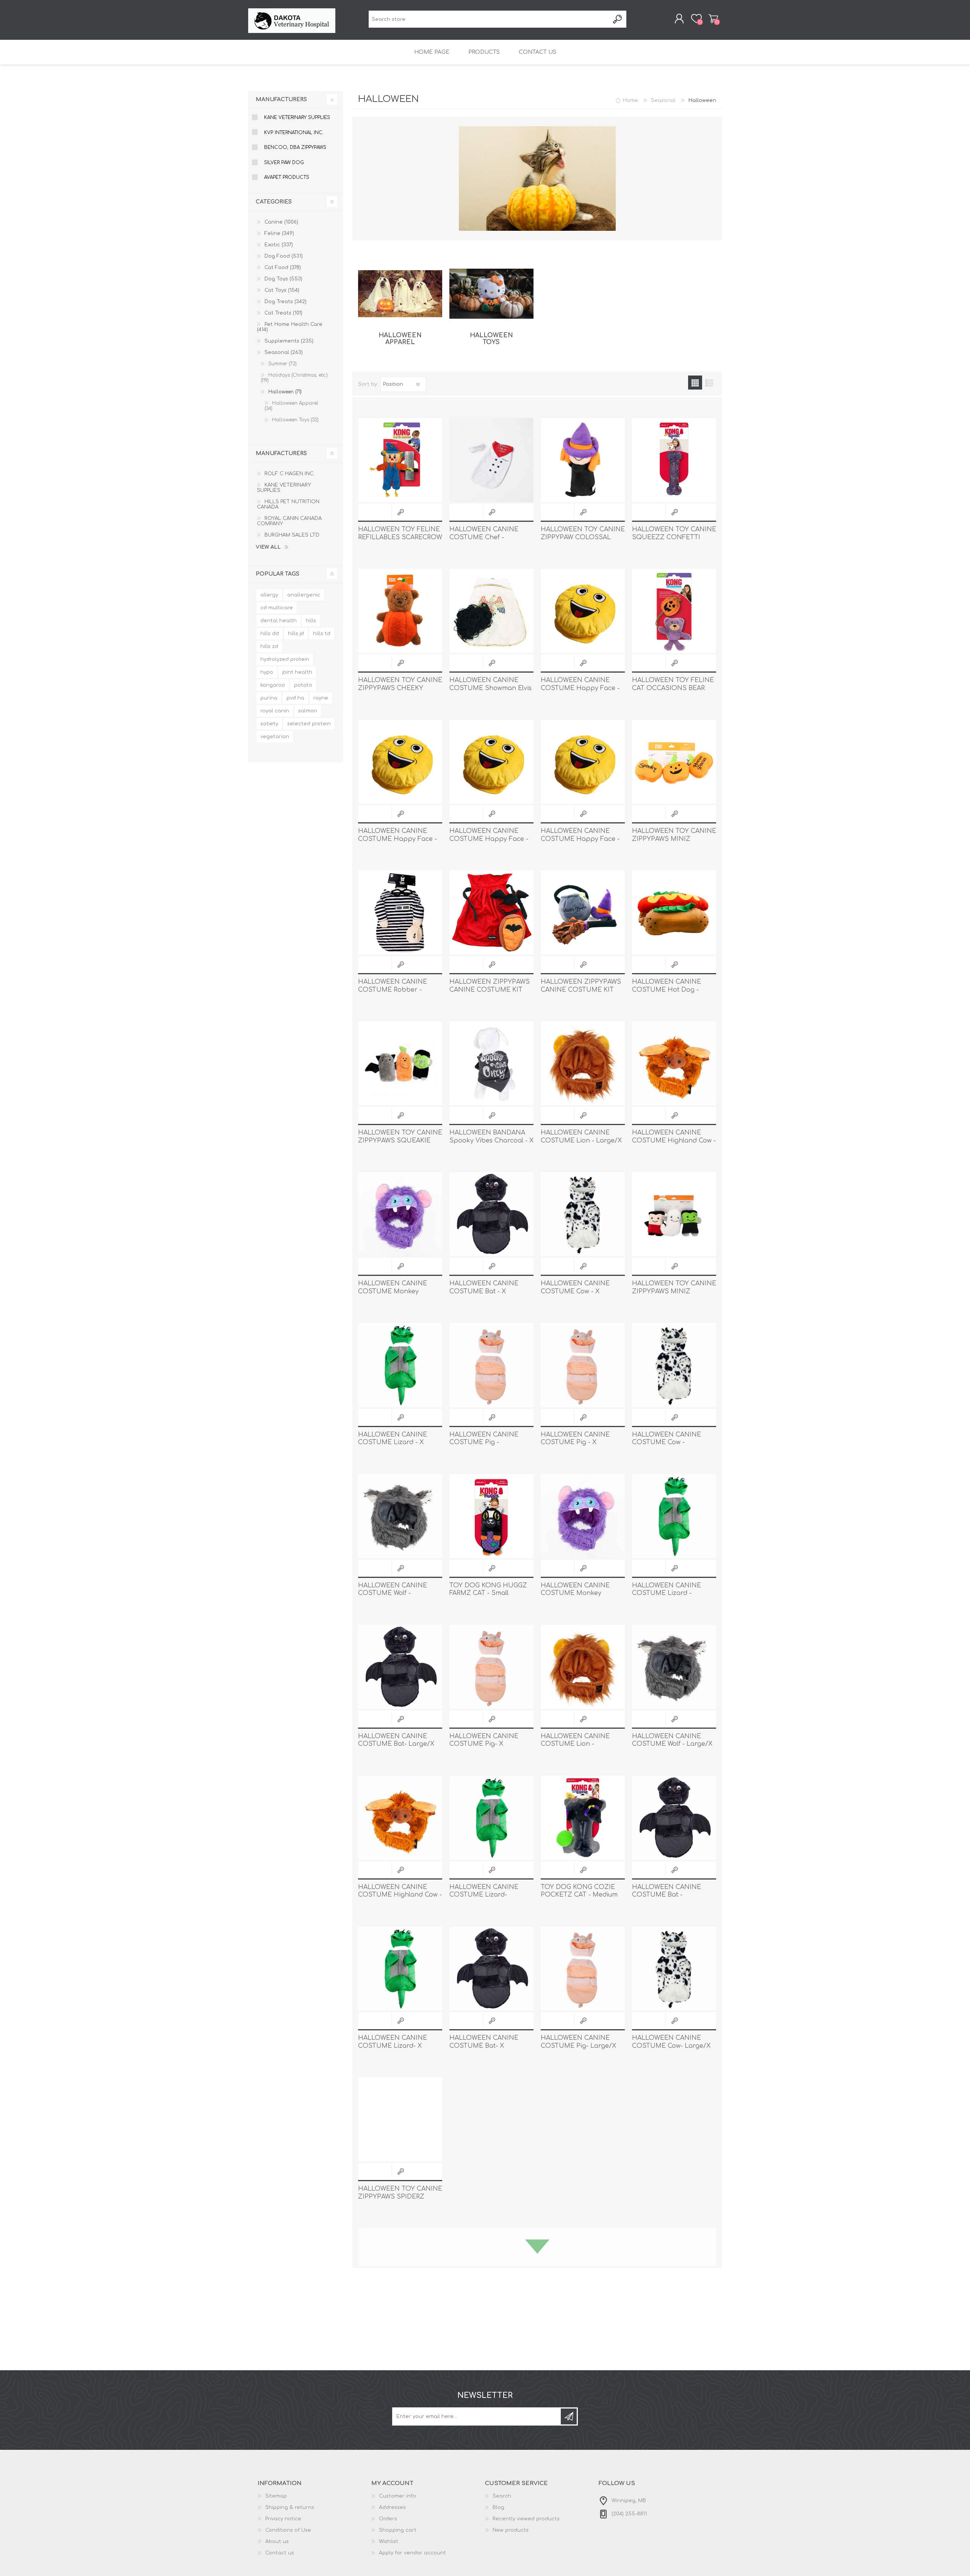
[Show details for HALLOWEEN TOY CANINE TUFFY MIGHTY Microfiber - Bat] (400, 2421)
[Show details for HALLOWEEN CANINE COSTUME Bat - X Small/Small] (491, 1214)
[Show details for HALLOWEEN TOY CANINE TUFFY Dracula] (583, 2421)
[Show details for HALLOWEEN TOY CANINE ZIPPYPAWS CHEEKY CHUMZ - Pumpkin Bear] (400, 611)
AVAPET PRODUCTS (287, 177)
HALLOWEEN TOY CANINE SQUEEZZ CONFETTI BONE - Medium (674, 537)
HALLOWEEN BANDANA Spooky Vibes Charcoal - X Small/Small (491, 1141)
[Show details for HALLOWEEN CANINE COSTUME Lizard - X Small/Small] (400, 1365)
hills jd (296, 634)
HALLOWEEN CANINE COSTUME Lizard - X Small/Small (393, 1443)
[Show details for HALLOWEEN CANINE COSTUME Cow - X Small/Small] (583, 1214)
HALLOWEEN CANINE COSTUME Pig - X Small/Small (575, 1443)
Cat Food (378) (283, 268)
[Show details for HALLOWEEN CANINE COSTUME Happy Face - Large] (491, 762)
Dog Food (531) (284, 256)
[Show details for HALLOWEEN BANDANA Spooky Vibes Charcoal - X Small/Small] (491, 1063)
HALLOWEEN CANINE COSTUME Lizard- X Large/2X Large (393, 2046)
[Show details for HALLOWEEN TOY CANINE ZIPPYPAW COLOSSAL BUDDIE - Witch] (583, 460)
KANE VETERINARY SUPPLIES (297, 117)
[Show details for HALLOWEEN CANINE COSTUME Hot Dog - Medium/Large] (674, 912)
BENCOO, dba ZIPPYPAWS (295, 147)
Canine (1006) (281, 222)
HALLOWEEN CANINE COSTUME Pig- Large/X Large (578, 2046)
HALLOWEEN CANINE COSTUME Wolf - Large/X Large (672, 1744)
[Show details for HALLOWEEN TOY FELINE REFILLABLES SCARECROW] (400, 460)
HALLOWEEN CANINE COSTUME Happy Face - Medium (397, 839)
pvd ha (295, 698)
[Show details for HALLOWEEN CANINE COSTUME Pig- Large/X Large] (583, 1969)
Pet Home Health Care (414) (290, 327)
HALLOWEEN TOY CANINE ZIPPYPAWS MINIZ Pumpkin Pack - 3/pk (674, 839)
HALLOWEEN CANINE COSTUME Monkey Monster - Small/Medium (580, 1593)
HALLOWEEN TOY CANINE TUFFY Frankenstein (491, 2494)
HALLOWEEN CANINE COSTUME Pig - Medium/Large (484, 1443)
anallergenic (304, 595)
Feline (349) (279, 233)
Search (618, 19)
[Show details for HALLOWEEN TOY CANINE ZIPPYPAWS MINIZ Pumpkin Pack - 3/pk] (674, 762)
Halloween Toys (491, 339)
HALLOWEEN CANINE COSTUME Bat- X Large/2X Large (484, 2046)
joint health (297, 672)
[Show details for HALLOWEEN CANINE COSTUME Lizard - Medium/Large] (674, 1516)
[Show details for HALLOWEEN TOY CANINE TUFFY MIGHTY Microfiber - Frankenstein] (583, 2270)
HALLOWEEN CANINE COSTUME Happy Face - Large (489, 839)
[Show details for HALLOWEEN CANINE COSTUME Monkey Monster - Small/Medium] (583, 1516)
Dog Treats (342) (286, 302)
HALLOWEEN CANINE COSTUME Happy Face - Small (580, 688)
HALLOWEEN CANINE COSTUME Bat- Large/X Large (396, 1744)
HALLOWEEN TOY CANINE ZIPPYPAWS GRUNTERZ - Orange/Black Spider (674, 2197)
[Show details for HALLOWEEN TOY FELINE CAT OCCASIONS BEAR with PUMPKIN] (674, 611)
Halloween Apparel (400, 339)
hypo (267, 672)
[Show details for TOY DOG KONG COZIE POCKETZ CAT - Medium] (583, 1818)
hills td (322, 634)
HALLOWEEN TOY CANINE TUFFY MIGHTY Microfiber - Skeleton (674, 2348)
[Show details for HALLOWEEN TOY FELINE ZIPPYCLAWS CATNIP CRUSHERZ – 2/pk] (674, 2421)
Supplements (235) (289, 341)
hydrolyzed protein (285, 659)
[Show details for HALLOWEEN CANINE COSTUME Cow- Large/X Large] (674, 1969)
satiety (269, 724)
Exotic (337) (279, 245)
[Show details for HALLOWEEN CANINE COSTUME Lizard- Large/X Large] (491, 1818)
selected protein (309, 724)
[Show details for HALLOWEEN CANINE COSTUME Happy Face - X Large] (583, 762)
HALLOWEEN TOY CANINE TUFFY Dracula (583, 2494)
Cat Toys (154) (282, 290)
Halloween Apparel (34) (291, 406)
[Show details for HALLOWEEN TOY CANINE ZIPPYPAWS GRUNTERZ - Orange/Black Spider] (674, 2119)
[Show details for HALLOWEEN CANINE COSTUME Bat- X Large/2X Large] (491, 1969)
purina (269, 698)
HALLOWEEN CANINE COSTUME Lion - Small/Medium (575, 1744)
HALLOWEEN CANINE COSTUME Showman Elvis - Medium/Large (490, 688)
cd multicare (277, 608)
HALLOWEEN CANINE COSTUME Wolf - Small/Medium (393, 1593)
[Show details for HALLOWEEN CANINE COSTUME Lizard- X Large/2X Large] (400, 1969)
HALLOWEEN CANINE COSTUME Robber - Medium (393, 990)
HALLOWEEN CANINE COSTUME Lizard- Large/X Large (484, 1895)
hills (311, 621)
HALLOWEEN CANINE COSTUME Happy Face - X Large (580, 839)
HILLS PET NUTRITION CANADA (288, 504)
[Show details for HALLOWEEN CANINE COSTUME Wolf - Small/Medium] (400, 1516)
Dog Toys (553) (283, 279)
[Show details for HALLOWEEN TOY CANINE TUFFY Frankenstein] (491, 2421)
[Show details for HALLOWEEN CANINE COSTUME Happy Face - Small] (583, 611)
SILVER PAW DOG (284, 163)
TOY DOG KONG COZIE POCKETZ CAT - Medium (579, 1891)
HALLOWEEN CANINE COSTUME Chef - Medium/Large (484, 537)
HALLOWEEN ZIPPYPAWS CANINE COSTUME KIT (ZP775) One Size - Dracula (491, 990)
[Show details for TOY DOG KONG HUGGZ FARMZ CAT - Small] (491, 1516)
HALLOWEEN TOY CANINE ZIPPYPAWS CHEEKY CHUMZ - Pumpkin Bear (400, 688)
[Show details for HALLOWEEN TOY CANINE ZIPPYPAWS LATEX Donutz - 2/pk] (400, 2270)
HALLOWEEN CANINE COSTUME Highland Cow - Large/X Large (400, 1895)
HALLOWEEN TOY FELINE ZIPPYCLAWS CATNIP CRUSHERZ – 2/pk (673, 2498)
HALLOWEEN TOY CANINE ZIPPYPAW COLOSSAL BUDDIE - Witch (583, 537)
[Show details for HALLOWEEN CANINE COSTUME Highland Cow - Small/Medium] (674, 1063)
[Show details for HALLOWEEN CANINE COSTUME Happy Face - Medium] (400, 762)
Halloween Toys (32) (295, 420)
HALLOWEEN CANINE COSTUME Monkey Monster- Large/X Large (397, 1291)
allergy (269, 595)
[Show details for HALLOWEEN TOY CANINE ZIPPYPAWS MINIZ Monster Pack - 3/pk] (674, 1214)
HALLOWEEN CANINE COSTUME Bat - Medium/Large (666, 1895)
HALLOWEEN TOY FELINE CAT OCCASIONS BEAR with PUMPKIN (673, 688)
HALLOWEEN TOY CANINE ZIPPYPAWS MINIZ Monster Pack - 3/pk (674, 1291)
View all (268, 547)
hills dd (270, 634)
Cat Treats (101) (283, 313)
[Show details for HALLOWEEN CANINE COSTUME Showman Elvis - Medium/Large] (491, 611)
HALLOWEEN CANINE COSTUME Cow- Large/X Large (671, 2046)
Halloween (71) (285, 392)
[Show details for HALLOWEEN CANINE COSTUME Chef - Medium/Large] (491, 460)
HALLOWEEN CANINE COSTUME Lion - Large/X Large (581, 1141)
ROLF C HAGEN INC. (289, 474)
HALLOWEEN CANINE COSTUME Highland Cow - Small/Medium (674, 1141)
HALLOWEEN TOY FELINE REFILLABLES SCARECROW (400, 533)
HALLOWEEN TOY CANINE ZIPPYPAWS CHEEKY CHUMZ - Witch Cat (583, 2197)
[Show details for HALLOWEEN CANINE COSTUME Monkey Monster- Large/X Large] (400, 1214)
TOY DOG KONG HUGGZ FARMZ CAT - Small (488, 1589)
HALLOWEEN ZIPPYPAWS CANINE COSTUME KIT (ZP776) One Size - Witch (581, 990)
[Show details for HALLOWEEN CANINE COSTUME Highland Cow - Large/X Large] (400, 1818)
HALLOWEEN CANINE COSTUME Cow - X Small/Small (575, 1291)
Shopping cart (713, 19)
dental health (278, 621)
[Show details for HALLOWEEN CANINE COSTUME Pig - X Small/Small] (583, 1365)
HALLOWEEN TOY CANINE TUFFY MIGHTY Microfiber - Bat (400, 2498)
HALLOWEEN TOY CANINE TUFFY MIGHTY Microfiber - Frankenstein (583, 2348)
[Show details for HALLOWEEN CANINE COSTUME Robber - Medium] (400, 912)
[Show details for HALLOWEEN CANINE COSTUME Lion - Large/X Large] (583, 1063)
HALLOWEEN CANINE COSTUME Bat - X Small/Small (484, 1291)
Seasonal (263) (284, 352)
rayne (321, 698)
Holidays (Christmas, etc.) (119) (294, 378)
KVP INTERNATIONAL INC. (294, 133)
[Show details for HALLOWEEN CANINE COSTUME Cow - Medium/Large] (674, 1365)
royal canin (275, 711)
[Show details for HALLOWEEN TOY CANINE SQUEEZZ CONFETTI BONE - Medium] (674, 460)
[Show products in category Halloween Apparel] (400, 294)
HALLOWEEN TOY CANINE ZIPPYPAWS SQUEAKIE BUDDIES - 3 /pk (400, 1141)
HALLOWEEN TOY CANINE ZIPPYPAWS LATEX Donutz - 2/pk (400, 2348)
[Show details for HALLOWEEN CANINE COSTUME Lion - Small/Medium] (583, 1667)
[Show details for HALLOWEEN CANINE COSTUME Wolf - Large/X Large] (674, 1667)
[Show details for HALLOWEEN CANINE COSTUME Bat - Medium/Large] (674, 1818)
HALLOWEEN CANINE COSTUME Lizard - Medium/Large (666, 1593)
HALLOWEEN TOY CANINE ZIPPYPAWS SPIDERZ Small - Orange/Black (400, 2197)
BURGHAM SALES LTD (292, 535)
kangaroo (273, 685)
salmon (308, 711)
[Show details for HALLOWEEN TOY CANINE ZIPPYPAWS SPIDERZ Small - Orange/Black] (400, 2119)
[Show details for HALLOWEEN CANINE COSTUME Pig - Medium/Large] (491, 1365)
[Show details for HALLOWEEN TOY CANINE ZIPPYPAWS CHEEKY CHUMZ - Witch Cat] (583, 2119)
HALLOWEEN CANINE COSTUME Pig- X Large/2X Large (484, 1744)
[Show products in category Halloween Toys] (491, 294)
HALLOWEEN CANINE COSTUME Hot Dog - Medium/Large (666, 990)
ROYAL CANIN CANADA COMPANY (289, 521)
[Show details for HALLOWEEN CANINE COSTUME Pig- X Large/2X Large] (491, 1667)
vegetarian (275, 737)
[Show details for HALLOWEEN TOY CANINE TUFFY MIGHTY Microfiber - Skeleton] (674, 2270)
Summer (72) (282, 364)
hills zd (269, 646)
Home (630, 100)
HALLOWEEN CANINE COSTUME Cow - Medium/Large (666, 1443)
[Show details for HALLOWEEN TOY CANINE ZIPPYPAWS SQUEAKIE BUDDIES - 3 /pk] (400, 1063)
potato (303, 685)
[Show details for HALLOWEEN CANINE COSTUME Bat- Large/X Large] (400, 1667)
